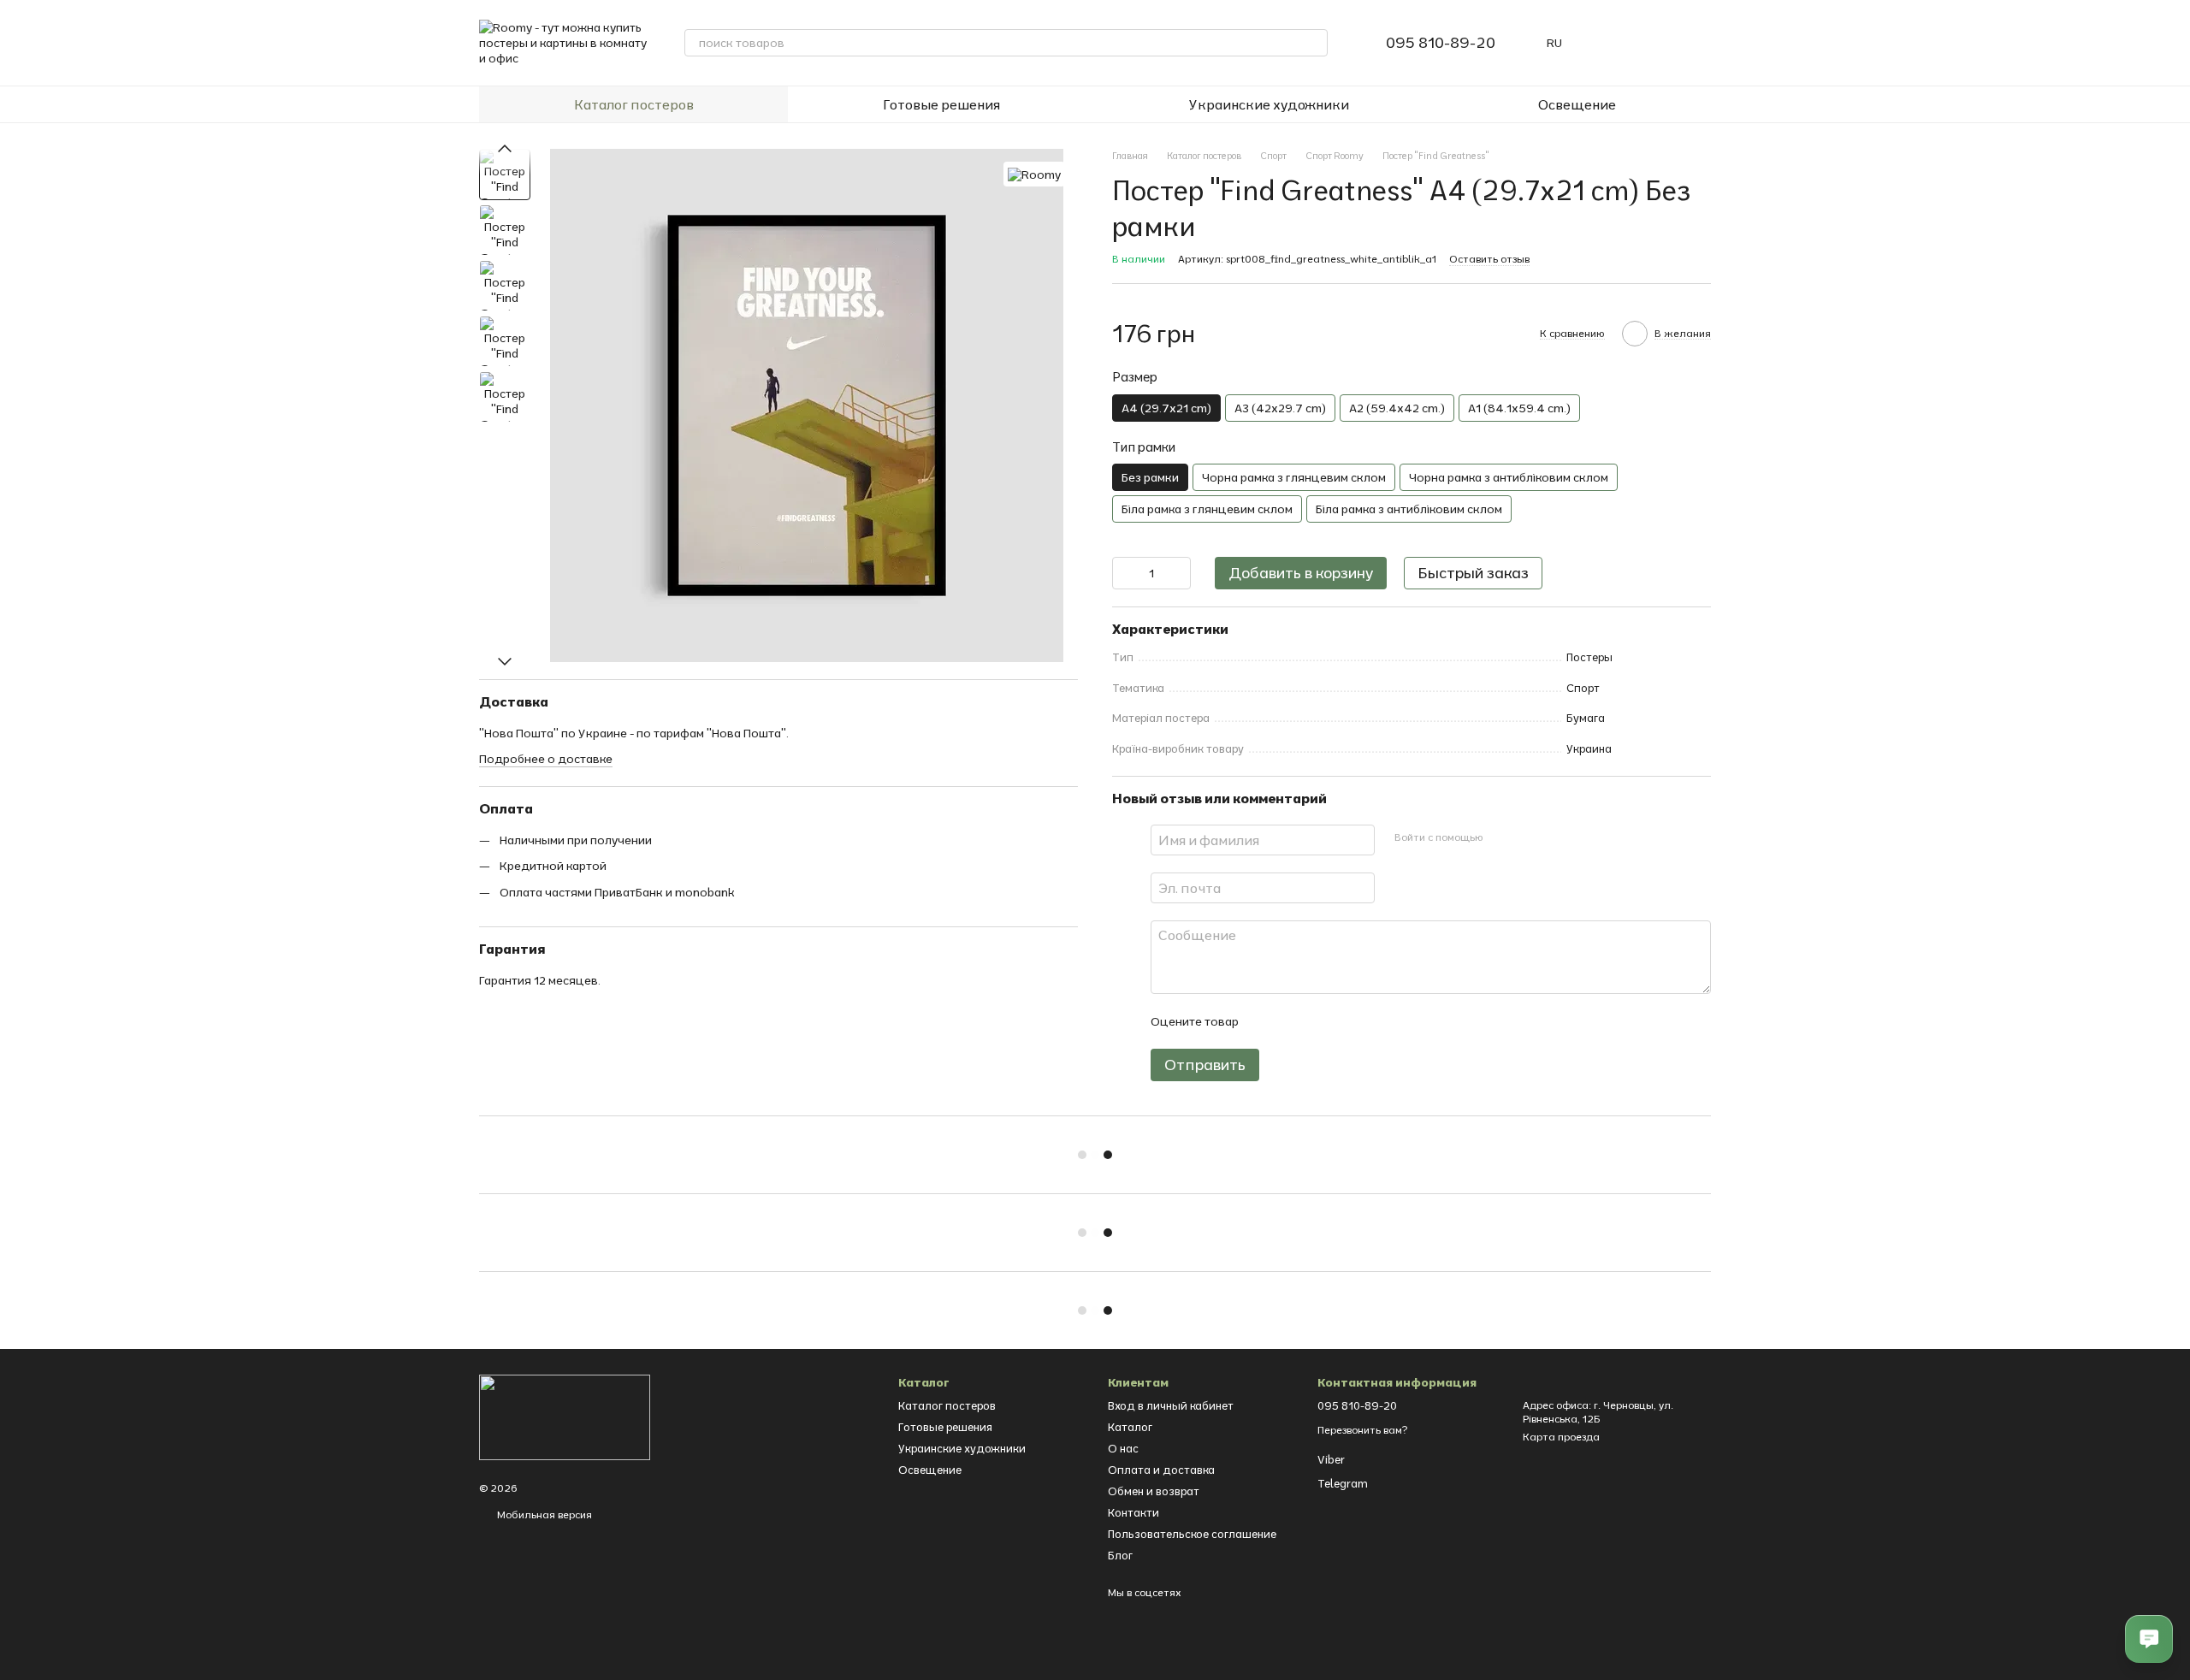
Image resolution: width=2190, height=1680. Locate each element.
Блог (1120, 1555)
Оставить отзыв (1489, 259)
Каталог (1130, 1427)
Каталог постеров (634, 104)
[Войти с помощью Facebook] (1501, 837)
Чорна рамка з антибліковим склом (1509, 477)
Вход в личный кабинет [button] (1171, 1405)
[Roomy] (1034, 175)
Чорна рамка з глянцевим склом (1294, 477)
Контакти (1133, 1512)
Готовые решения (941, 104)
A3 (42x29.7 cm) (1280, 408)
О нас (1123, 1448)
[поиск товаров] (1314, 43)
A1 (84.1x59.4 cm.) (1519, 408)
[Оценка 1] (1266, 1021)
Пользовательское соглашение (1192, 1534)
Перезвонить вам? (1362, 1430)
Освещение (1577, 104)
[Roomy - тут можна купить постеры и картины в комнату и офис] (565, 1416)
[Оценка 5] (1376, 1021)
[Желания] (1653, 43)
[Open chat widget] (2149, 1639)
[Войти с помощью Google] (1529, 837)
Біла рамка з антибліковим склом (1409, 509)
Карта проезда (1561, 1437)
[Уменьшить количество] (1125, 573)
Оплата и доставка (1161, 1470)
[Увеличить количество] (1178, 573)
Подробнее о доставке (546, 760)
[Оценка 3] (1321, 1021)
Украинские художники (1269, 104)
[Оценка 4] (1348, 1021)
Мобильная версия (543, 1514)
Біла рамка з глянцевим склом (1207, 509)
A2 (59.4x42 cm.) (1397, 408)
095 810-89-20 (1441, 43)
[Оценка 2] (1293, 1021)
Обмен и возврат (1154, 1491)
